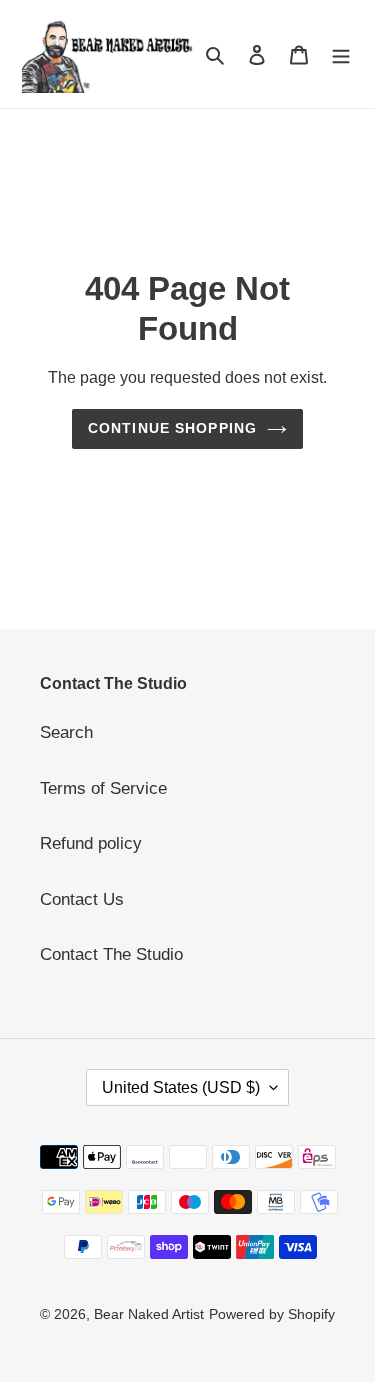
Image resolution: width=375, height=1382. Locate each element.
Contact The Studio (111, 954)
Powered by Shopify (272, 1314)
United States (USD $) (181, 1087)
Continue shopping (172, 428)
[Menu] (341, 54)
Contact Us (82, 899)
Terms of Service (103, 788)
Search (66, 732)
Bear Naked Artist (149, 1314)
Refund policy (91, 843)
